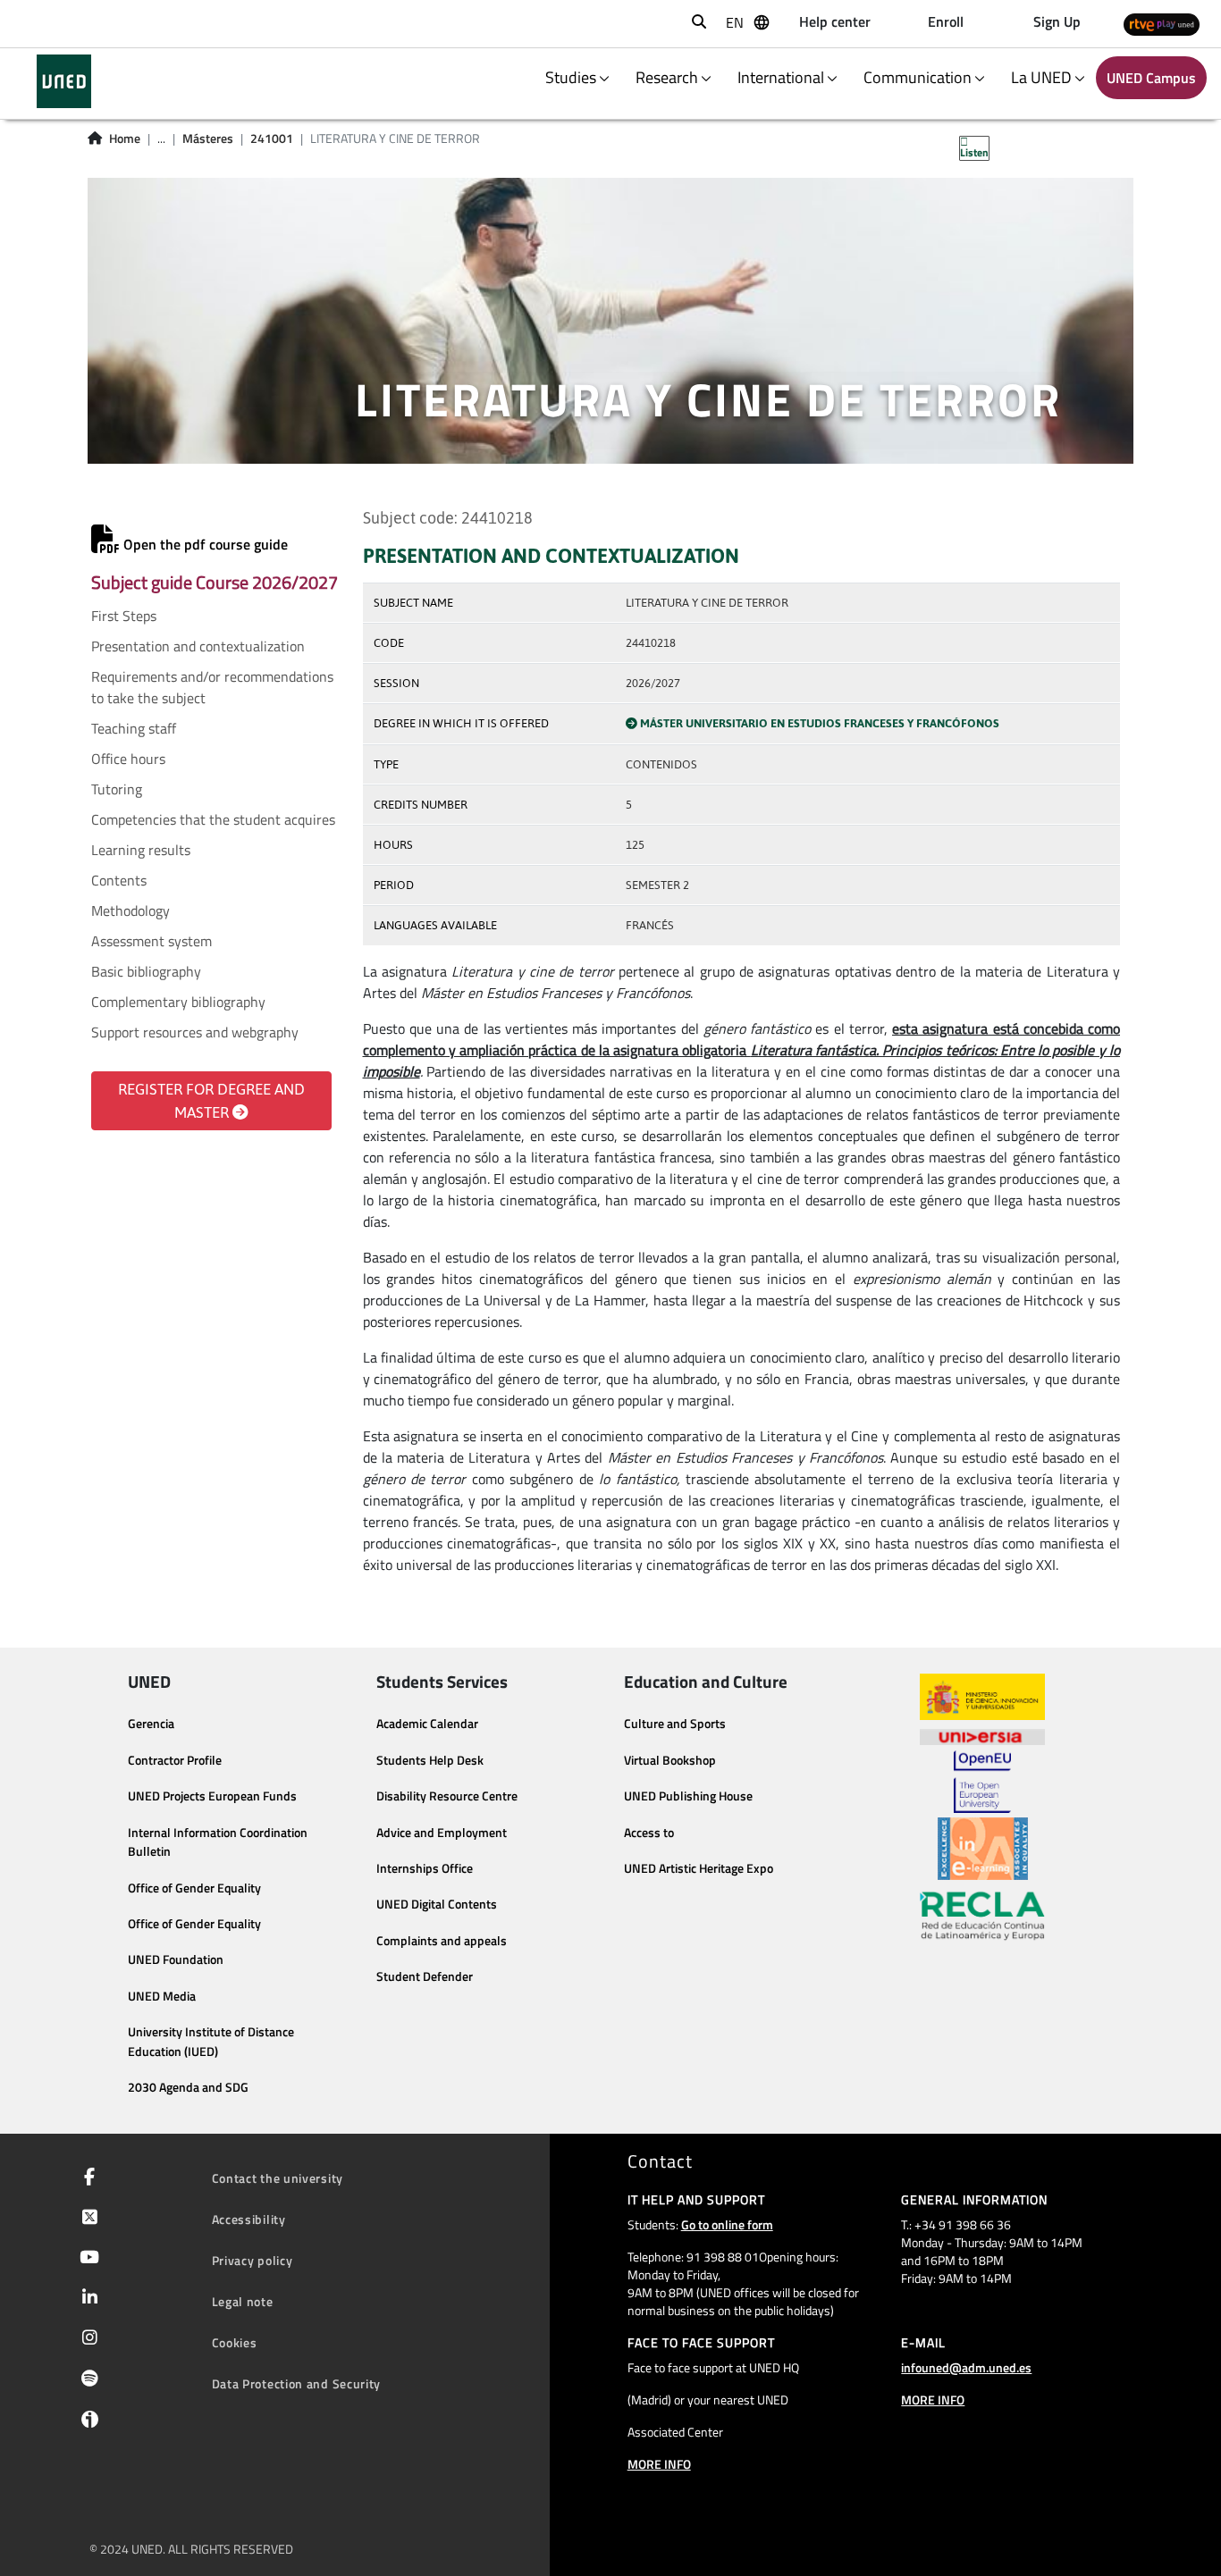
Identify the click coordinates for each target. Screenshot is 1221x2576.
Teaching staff (134, 728)
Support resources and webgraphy (195, 1032)
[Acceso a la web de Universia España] (982, 1735)
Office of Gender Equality (194, 1888)
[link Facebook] (86, 2178)
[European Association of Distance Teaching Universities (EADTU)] (983, 1849)
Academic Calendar (427, 1724)
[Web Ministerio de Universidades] (982, 1697)
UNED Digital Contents (437, 1904)
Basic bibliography (146, 971)
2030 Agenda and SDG (188, 2087)
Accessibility (249, 2219)
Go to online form (727, 2224)
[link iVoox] (86, 2423)
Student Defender (425, 1976)
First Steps (124, 616)
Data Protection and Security (297, 2383)
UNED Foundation (176, 1959)
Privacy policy (253, 2260)
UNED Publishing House (688, 1796)
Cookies (235, 2342)
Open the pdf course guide (204, 544)
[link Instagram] (86, 2339)
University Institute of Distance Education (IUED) (211, 2042)
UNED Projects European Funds (212, 1796)
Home (125, 138)
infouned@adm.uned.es (966, 2367)
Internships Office (425, 1868)
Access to (649, 1833)
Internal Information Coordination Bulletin (218, 1842)
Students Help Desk (430, 1760)
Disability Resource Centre (447, 1796)
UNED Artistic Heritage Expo (699, 1868)
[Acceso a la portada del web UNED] (64, 81)
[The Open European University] (982, 1782)
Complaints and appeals (442, 1941)
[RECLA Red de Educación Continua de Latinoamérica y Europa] (982, 1915)
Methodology (131, 910)
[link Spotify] (86, 2380)
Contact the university (278, 2178)
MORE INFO (659, 2464)
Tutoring (117, 789)
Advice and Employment (442, 1833)
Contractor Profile (175, 1760)
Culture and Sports (675, 1724)
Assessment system (152, 941)
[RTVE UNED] (1162, 24)
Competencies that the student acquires (213, 819)
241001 (272, 138)
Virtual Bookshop (670, 1760)
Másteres (208, 138)
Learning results (141, 850)
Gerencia (151, 1724)
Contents (119, 880)
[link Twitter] (86, 2219)
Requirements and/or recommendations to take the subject (212, 687)
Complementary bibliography (178, 1002)
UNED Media (162, 1996)
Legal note (243, 2301)
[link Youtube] (86, 2259)
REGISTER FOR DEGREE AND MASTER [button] (211, 1101)
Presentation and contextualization (198, 646)
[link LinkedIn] (86, 2299)
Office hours (128, 759)
